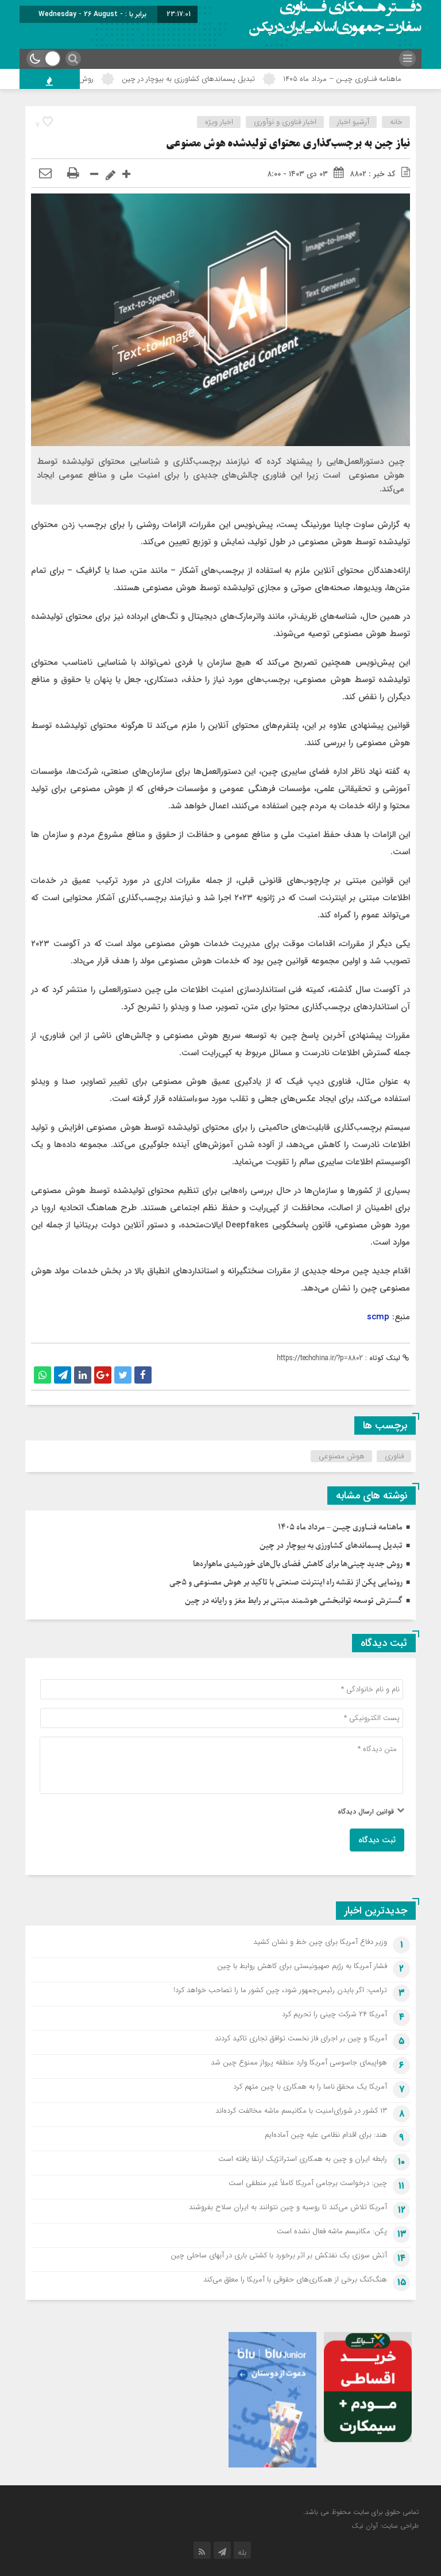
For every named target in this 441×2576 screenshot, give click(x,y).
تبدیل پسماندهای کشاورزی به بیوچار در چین (231, 79)
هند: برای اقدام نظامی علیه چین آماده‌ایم (326, 2135)
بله (242, 2552)
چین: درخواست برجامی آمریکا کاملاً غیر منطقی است (308, 2183)
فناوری (394, 1456)
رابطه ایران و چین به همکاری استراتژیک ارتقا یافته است (303, 2159)
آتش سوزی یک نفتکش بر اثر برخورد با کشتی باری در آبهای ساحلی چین (279, 2255)
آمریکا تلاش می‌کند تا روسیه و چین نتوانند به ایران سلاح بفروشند (288, 2207)
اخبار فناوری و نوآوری (285, 122)
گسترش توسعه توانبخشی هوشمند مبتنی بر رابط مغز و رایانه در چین (294, 1601)
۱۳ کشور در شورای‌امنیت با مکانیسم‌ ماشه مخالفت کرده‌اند (301, 2111)
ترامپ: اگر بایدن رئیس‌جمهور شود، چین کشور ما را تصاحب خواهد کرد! (280, 1990)
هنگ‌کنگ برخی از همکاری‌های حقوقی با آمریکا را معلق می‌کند (295, 2279)
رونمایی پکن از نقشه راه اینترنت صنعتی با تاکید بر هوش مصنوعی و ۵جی (286, 1583)
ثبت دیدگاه (377, 1840)
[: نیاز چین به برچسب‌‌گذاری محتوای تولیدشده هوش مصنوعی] (45, 174)
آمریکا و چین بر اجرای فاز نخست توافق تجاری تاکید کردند (301, 2038)
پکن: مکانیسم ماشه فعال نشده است (332, 2231)
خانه (396, 122)
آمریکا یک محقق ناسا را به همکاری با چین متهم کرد (310, 2087)
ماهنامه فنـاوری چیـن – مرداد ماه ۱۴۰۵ (340, 1527)
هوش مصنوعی (342, 1456)
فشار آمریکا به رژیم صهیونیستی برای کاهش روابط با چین (302, 1966)
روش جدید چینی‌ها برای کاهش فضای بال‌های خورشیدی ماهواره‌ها (298, 1564)
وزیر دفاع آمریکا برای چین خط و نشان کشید (320, 1942)
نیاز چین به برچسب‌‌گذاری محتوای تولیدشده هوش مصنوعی (288, 144)
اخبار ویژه (219, 122)
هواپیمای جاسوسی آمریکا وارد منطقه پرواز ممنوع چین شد (299, 2062)
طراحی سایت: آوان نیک (385, 2526)
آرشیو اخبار (353, 122)
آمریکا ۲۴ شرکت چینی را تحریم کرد (334, 2014)
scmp (378, 1317)
